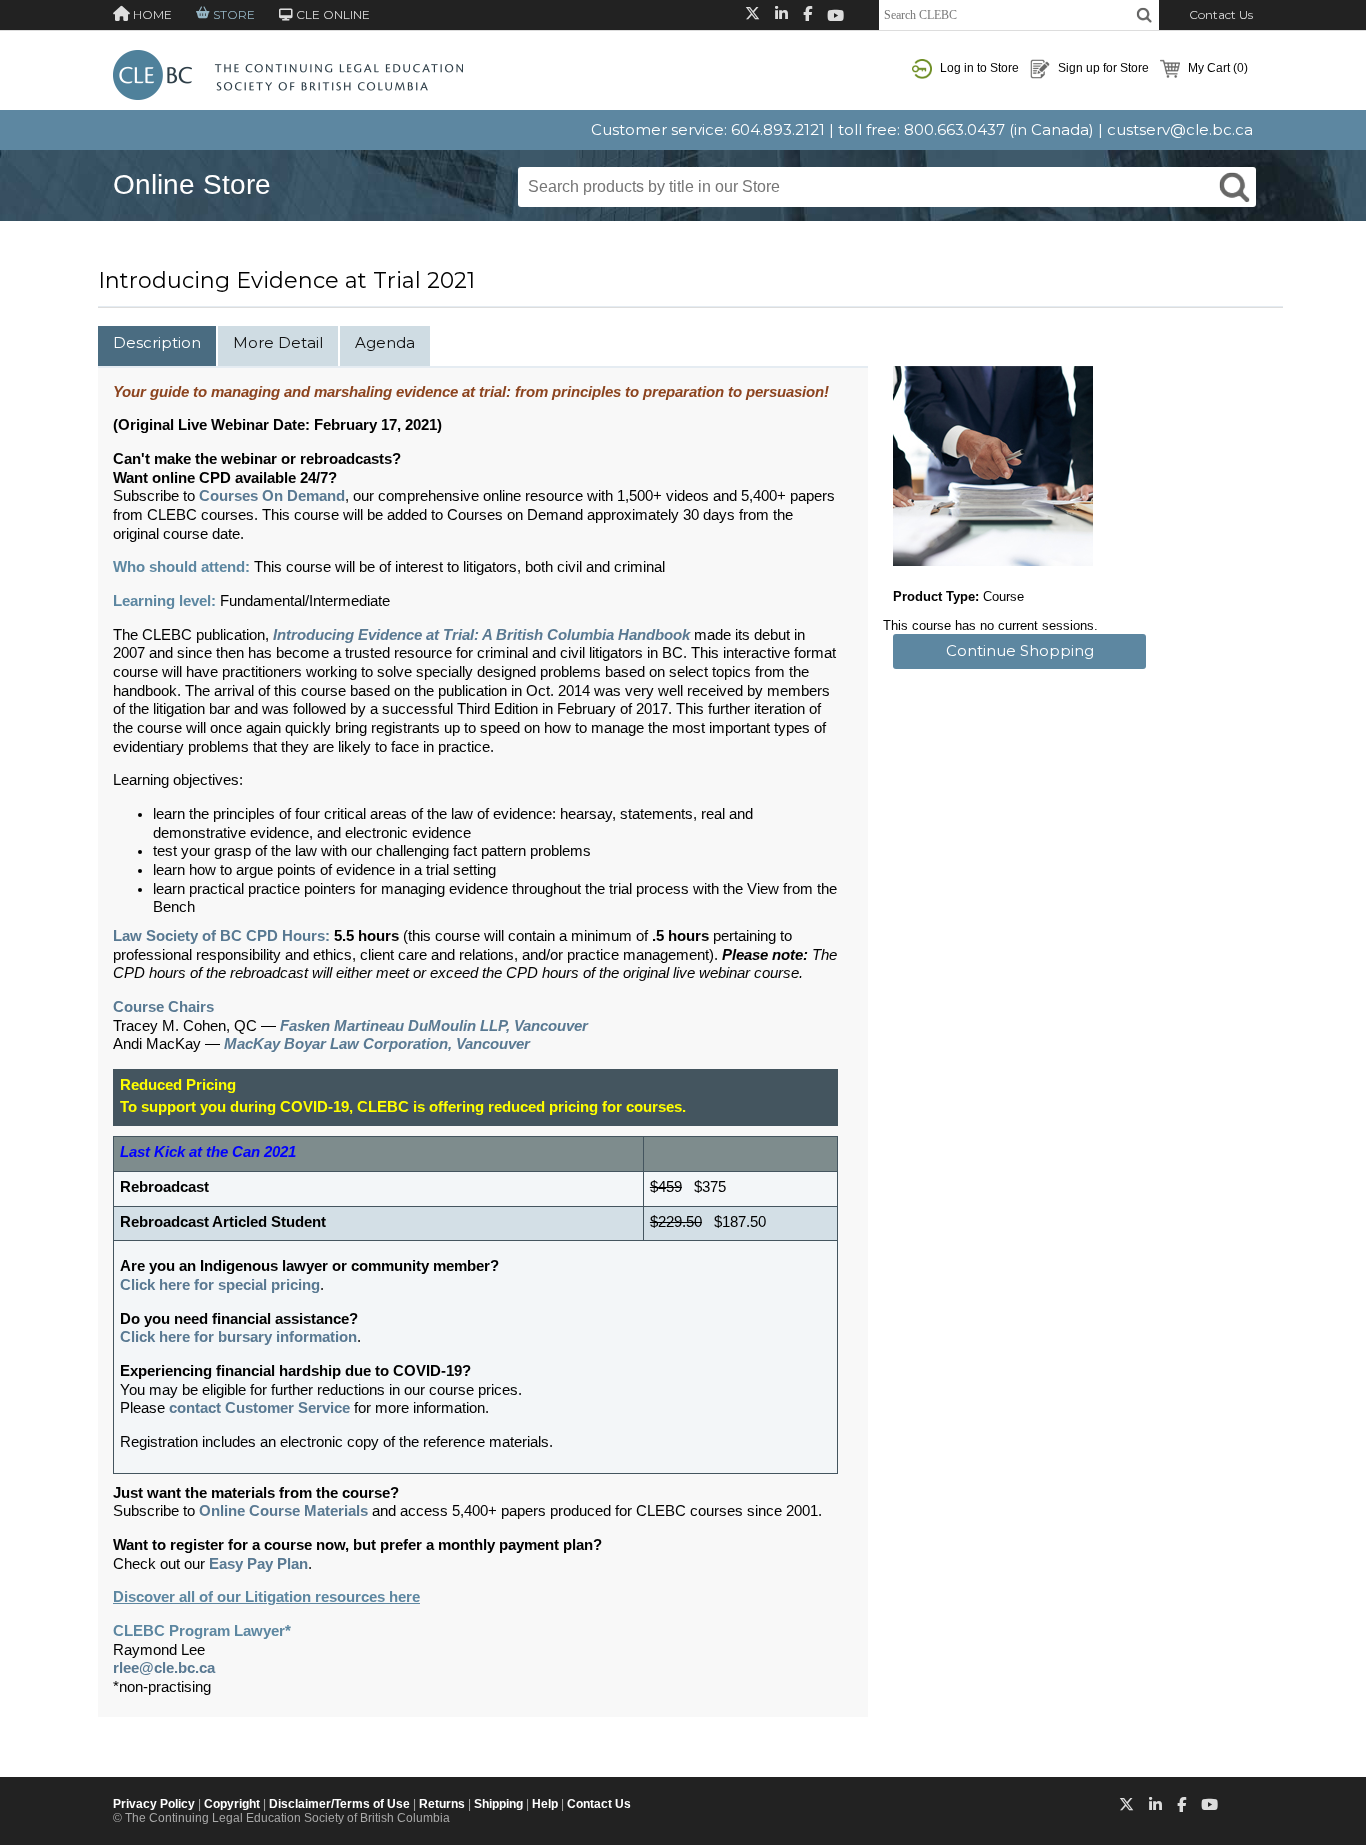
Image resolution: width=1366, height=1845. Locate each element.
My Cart (1216, 68)
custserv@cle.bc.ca (1180, 129)
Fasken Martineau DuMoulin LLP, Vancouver (434, 1026)
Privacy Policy (154, 1804)
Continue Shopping (1020, 650)
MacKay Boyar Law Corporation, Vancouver (377, 1044)
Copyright (232, 1804)
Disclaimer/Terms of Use (339, 1804)
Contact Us (1221, 14)
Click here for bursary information (238, 1337)
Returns (442, 1804)
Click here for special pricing (220, 1285)
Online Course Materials (283, 1511)
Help (545, 1804)
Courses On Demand (272, 496)
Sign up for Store (1102, 68)
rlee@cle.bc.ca (164, 1668)
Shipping (498, 1804)
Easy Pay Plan (258, 1564)
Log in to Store (978, 68)
